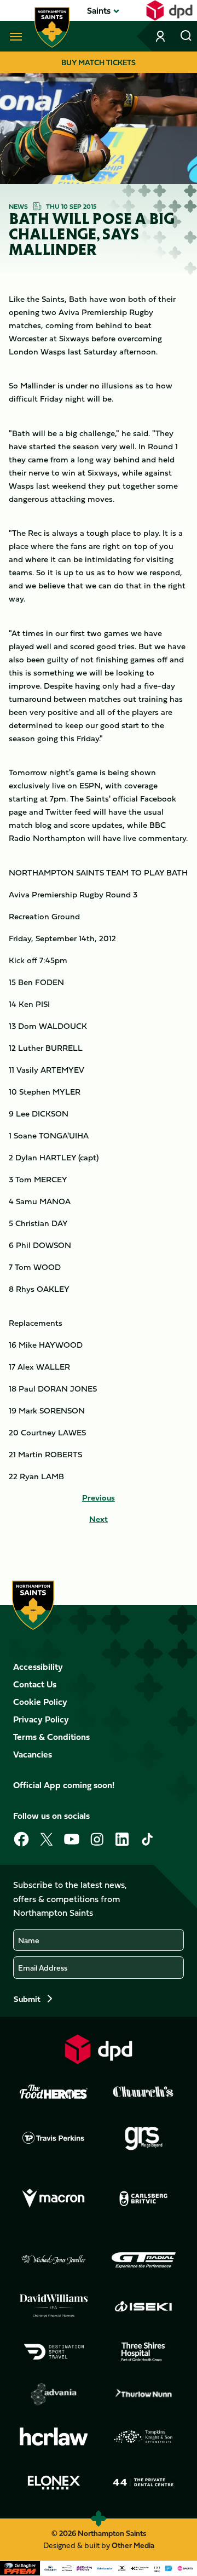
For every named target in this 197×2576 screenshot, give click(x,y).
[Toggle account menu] (161, 36)
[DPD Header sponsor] (169, 10)
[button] (99, 10)
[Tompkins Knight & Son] (143, 2437)
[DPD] (99, 2049)
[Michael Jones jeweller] (54, 2260)
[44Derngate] (143, 2482)
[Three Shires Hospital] (143, 2352)
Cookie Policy (40, 1702)
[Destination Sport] (54, 2352)
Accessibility (38, 1667)
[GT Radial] (143, 2260)
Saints (99, 10)
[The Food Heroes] (54, 2092)
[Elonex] (54, 2482)
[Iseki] (143, 2306)
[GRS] (143, 2138)
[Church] (143, 2092)
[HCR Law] (54, 2437)
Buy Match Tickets (99, 62)
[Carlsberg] (143, 2199)
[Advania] (54, 2394)
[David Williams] (54, 2306)
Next (99, 1519)
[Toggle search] (186, 36)
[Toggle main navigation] (14, 36)
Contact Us (35, 1684)
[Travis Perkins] (54, 2138)
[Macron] (54, 2199)
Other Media (133, 2545)
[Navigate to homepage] (52, 27)
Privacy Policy (41, 1719)
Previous (99, 1498)
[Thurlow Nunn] (143, 2394)
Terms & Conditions (51, 1737)
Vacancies (33, 1754)
